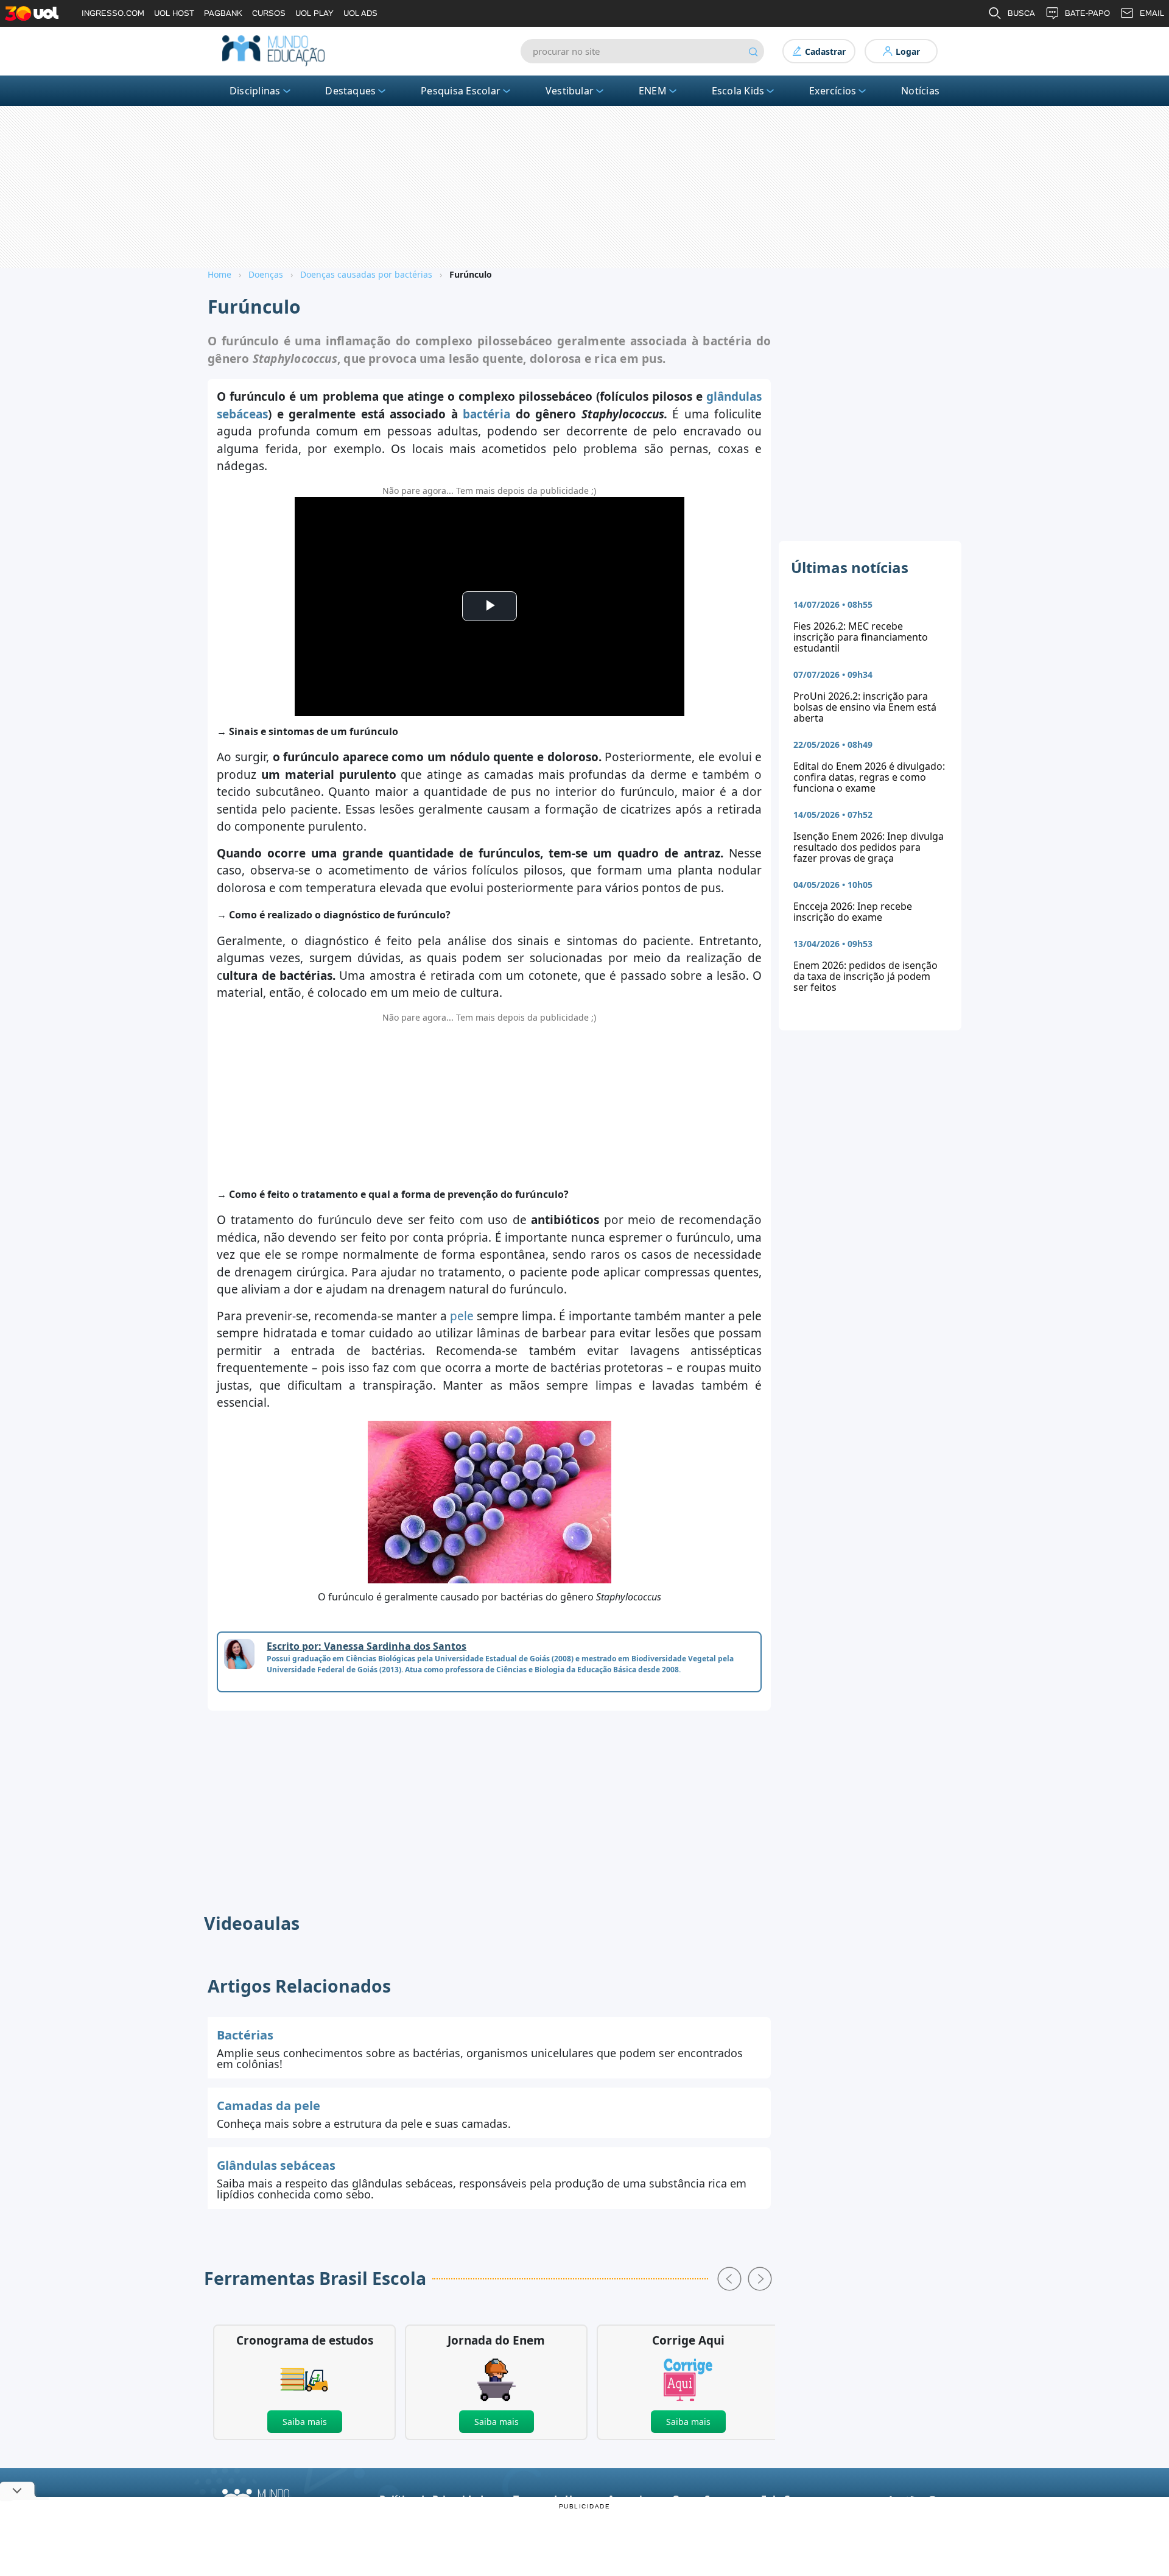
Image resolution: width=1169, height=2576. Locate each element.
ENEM (653, 91)
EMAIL (1152, 13)
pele (462, 1316)
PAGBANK (223, 13)
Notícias (920, 91)
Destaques (350, 91)
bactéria (486, 414)
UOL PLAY (314, 13)
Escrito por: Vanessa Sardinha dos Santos (367, 1646)
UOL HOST (174, 13)
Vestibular (570, 91)
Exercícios (833, 91)
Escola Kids (738, 91)
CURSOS (269, 13)
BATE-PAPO (1087, 13)
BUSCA (1021, 13)
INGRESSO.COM (113, 13)
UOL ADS (360, 13)
